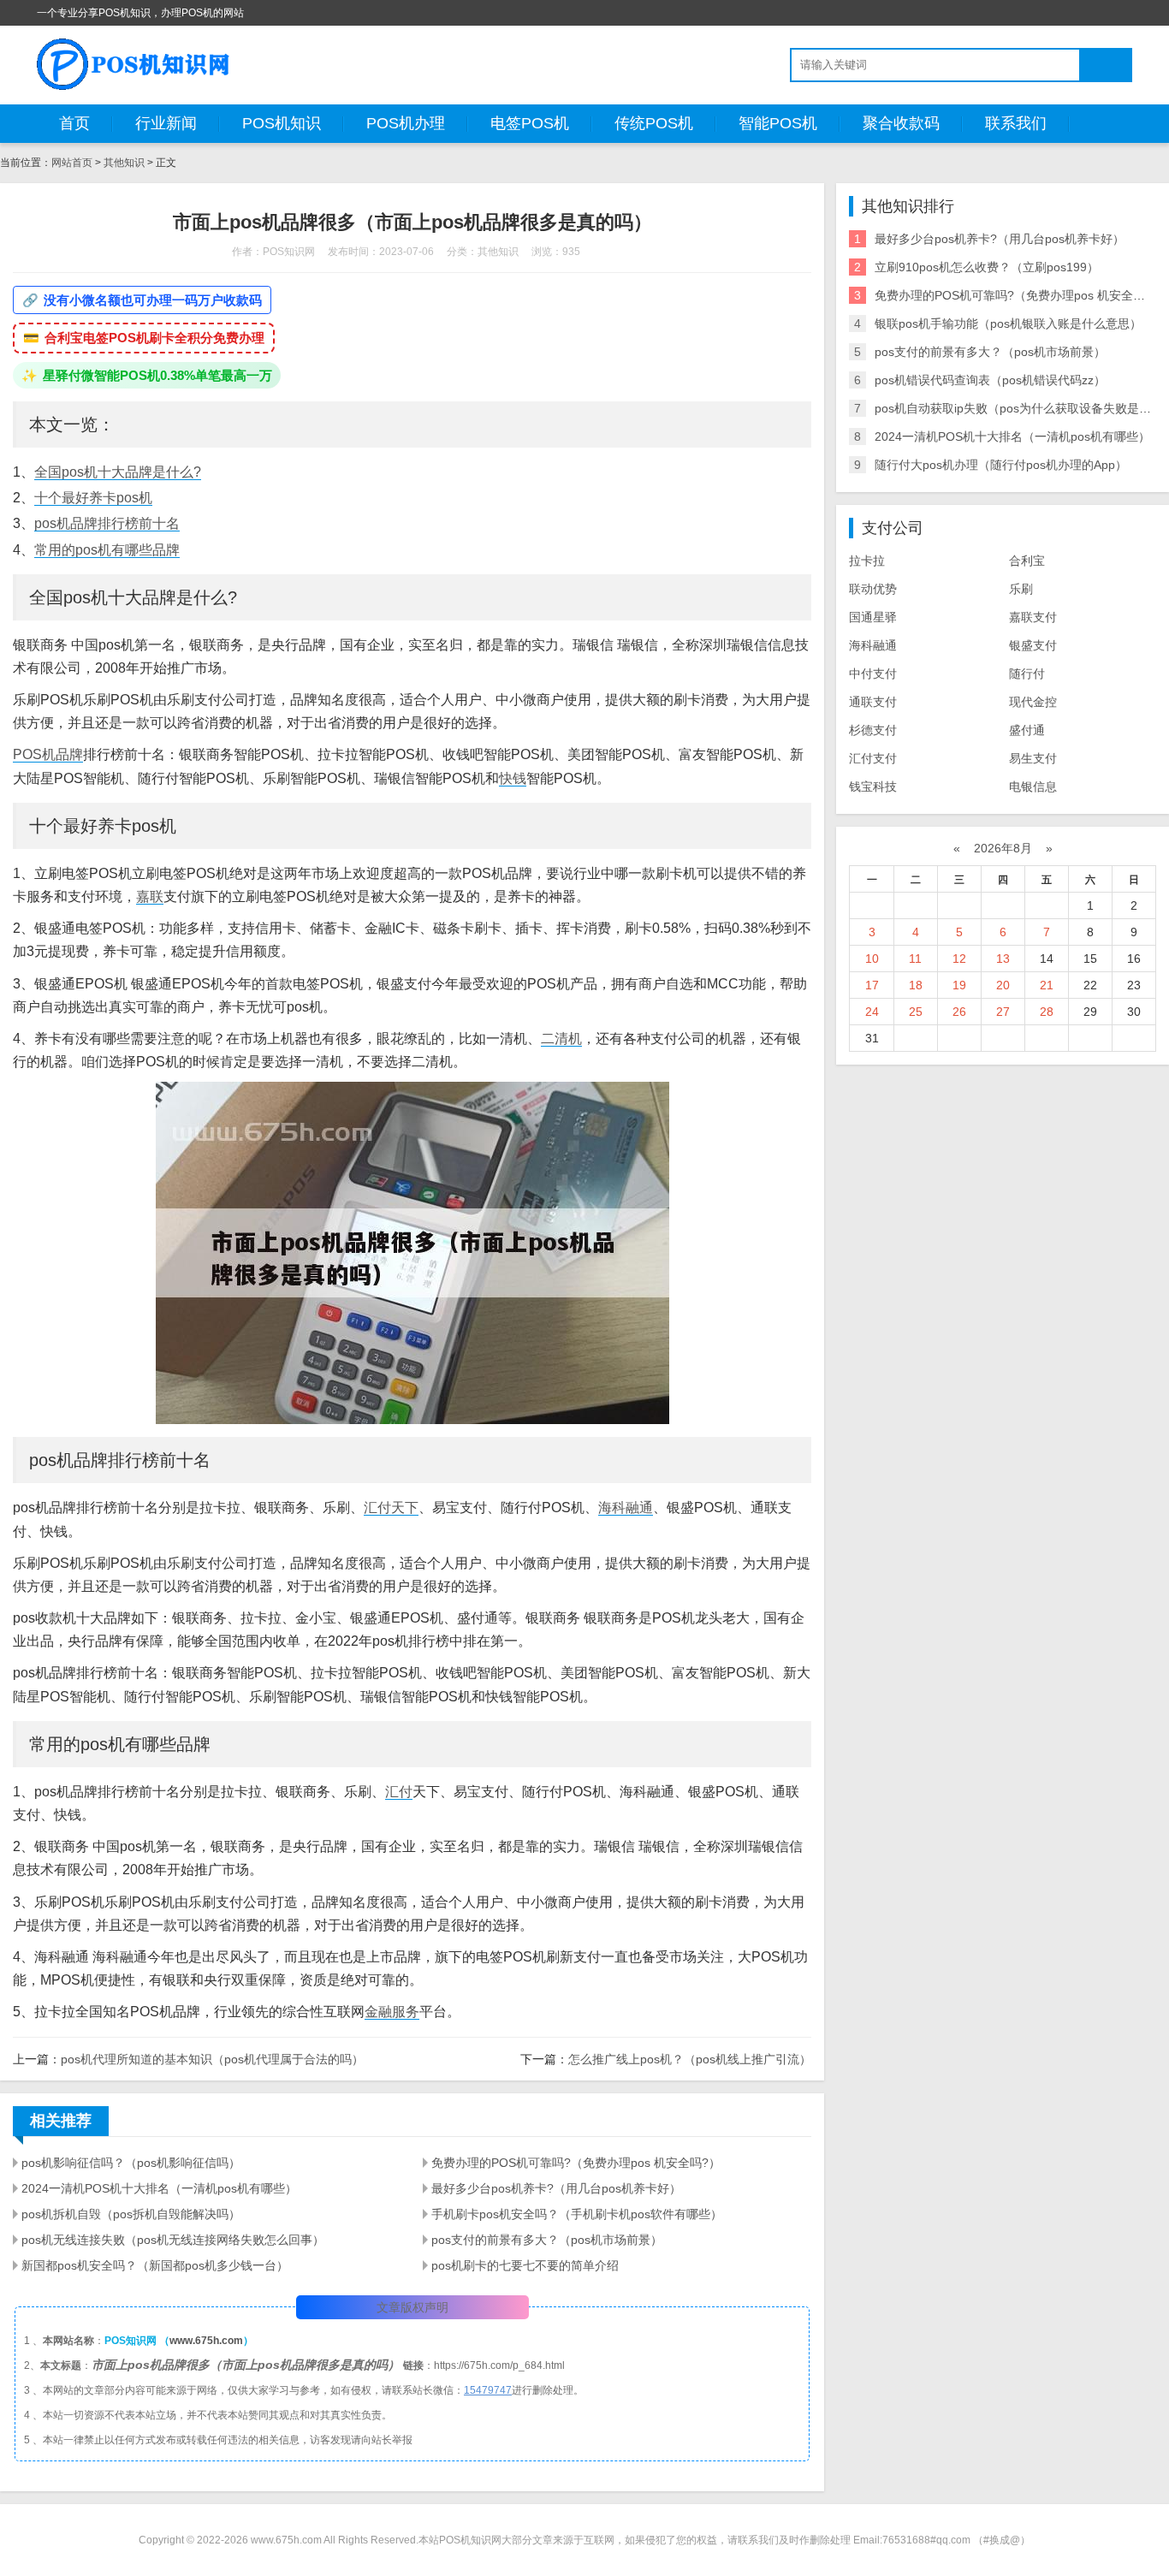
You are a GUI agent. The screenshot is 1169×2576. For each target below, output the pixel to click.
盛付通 (1027, 730)
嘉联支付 (1033, 617)
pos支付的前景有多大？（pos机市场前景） (547, 2240)
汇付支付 (873, 758)
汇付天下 (391, 1508)
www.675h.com (206, 2341)
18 (916, 985)
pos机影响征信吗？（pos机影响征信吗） (131, 2163)
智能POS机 (778, 123)
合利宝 (1027, 561)
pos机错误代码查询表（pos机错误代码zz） (990, 380)
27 (1003, 1012)
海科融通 (626, 1508)
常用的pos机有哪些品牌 (107, 550)
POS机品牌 (48, 754)
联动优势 (873, 589)
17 (872, 985)
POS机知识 (282, 123)
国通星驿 (873, 617)
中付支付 (873, 674)
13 (1003, 959)
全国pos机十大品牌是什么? (118, 472)
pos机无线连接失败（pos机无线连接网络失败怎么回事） (173, 2240)
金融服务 (392, 2012)
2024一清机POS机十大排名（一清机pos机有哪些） (159, 2188)
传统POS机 (654, 123)
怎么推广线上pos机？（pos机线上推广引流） (690, 2059)
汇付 (399, 1792)
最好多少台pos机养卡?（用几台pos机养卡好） (556, 2188)
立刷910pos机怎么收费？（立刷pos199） (987, 267)
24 (872, 1012)
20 (1003, 985)
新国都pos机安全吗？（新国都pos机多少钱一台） (155, 2265)
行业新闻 (166, 123)
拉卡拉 (867, 561)
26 (959, 1012)
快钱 (513, 778)
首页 (74, 123)
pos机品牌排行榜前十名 (107, 523)
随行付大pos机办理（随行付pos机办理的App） (1001, 465)
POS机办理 (406, 123)
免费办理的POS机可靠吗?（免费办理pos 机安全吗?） (576, 2163)
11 (915, 959)
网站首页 (72, 163)
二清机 (561, 1039)
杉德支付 (873, 730)
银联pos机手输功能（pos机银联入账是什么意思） (1008, 323)
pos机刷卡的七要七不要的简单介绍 (525, 2265)
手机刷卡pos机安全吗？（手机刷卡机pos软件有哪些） (577, 2214)
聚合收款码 (901, 123)
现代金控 (1033, 702)
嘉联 (150, 896)
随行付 (1027, 674)
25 (916, 1012)
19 (959, 985)
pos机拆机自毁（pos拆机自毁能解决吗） (131, 2214)
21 (1047, 985)
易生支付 (1033, 758)
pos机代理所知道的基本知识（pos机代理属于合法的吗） (212, 2059)
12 (959, 959)
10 (872, 959)
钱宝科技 (873, 786)
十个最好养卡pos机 (93, 498)
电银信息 (1033, 786)
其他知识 (124, 163)
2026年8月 (1003, 848)
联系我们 (1016, 123)
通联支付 (873, 702)
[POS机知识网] (134, 64)
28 (1047, 1012)
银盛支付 (1033, 645)
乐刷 (1021, 589)
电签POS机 (530, 123)
